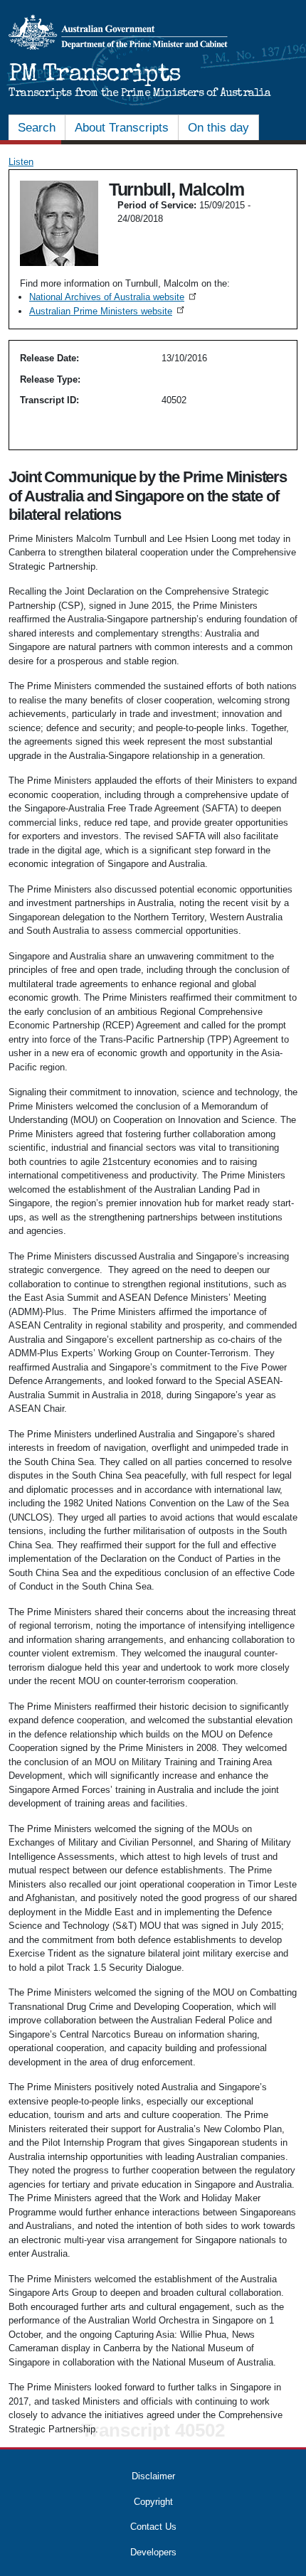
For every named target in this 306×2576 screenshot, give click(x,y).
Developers (153, 2552)
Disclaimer (153, 2476)
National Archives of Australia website (114, 297)
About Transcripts (122, 128)
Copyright (153, 2502)
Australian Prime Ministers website (108, 311)
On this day (218, 128)
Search (37, 128)
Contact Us (153, 2527)
